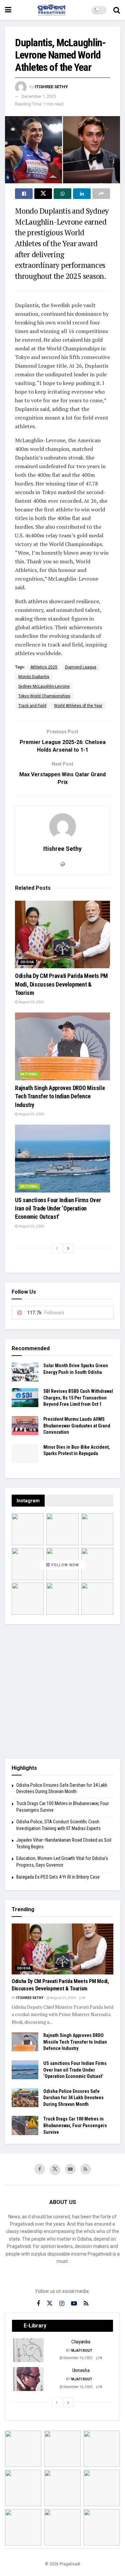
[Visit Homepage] (52, 10)
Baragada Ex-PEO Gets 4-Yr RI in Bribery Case (58, 1877)
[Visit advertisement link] (62, 1691)
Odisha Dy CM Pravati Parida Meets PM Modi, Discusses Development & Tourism (61, 984)
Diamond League (81, 667)
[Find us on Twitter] (55, 2170)
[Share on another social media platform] (101, 194)
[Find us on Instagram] (62, 2304)
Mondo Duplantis (34, 677)
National (29, 1074)
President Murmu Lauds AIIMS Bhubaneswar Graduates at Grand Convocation (77, 1426)
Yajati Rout (81, 2351)
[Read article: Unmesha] (29, 2379)
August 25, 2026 (31, 1002)
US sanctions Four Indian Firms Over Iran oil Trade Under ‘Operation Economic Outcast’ (58, 1208)
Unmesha (81, 2370)
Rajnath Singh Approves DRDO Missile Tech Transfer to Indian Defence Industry (60, 1096)
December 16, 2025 (78, 2358)
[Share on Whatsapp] (62, 194)
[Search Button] (117, 10)
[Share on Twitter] (43, 194)
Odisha (27, 962)
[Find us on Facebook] (40, 2169)
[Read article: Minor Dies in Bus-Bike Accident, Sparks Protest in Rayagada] (25, 1454)
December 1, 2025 (39, 96)
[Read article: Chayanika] (29, 2350)
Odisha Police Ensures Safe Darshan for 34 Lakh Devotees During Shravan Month (73, 2098)
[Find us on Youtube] (70, 2169)
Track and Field (32, 706)
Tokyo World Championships (44, 696)
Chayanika (81, 2342)
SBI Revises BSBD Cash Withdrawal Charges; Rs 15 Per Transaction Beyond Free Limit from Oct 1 (78, 1398)
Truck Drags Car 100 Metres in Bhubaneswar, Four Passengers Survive (75, 2125)
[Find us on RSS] (86, 2169)
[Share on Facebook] (24, 194)
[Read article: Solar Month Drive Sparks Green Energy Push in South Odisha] (25, 1372)
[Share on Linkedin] (82, 194)
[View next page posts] (68, 1248)
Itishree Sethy (51, 87)
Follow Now (64, 1565)
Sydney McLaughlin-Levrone (44, 686)
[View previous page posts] (57, 1248)
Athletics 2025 (44, 667)
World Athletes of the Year (78, 706)
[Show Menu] (8, 10)
